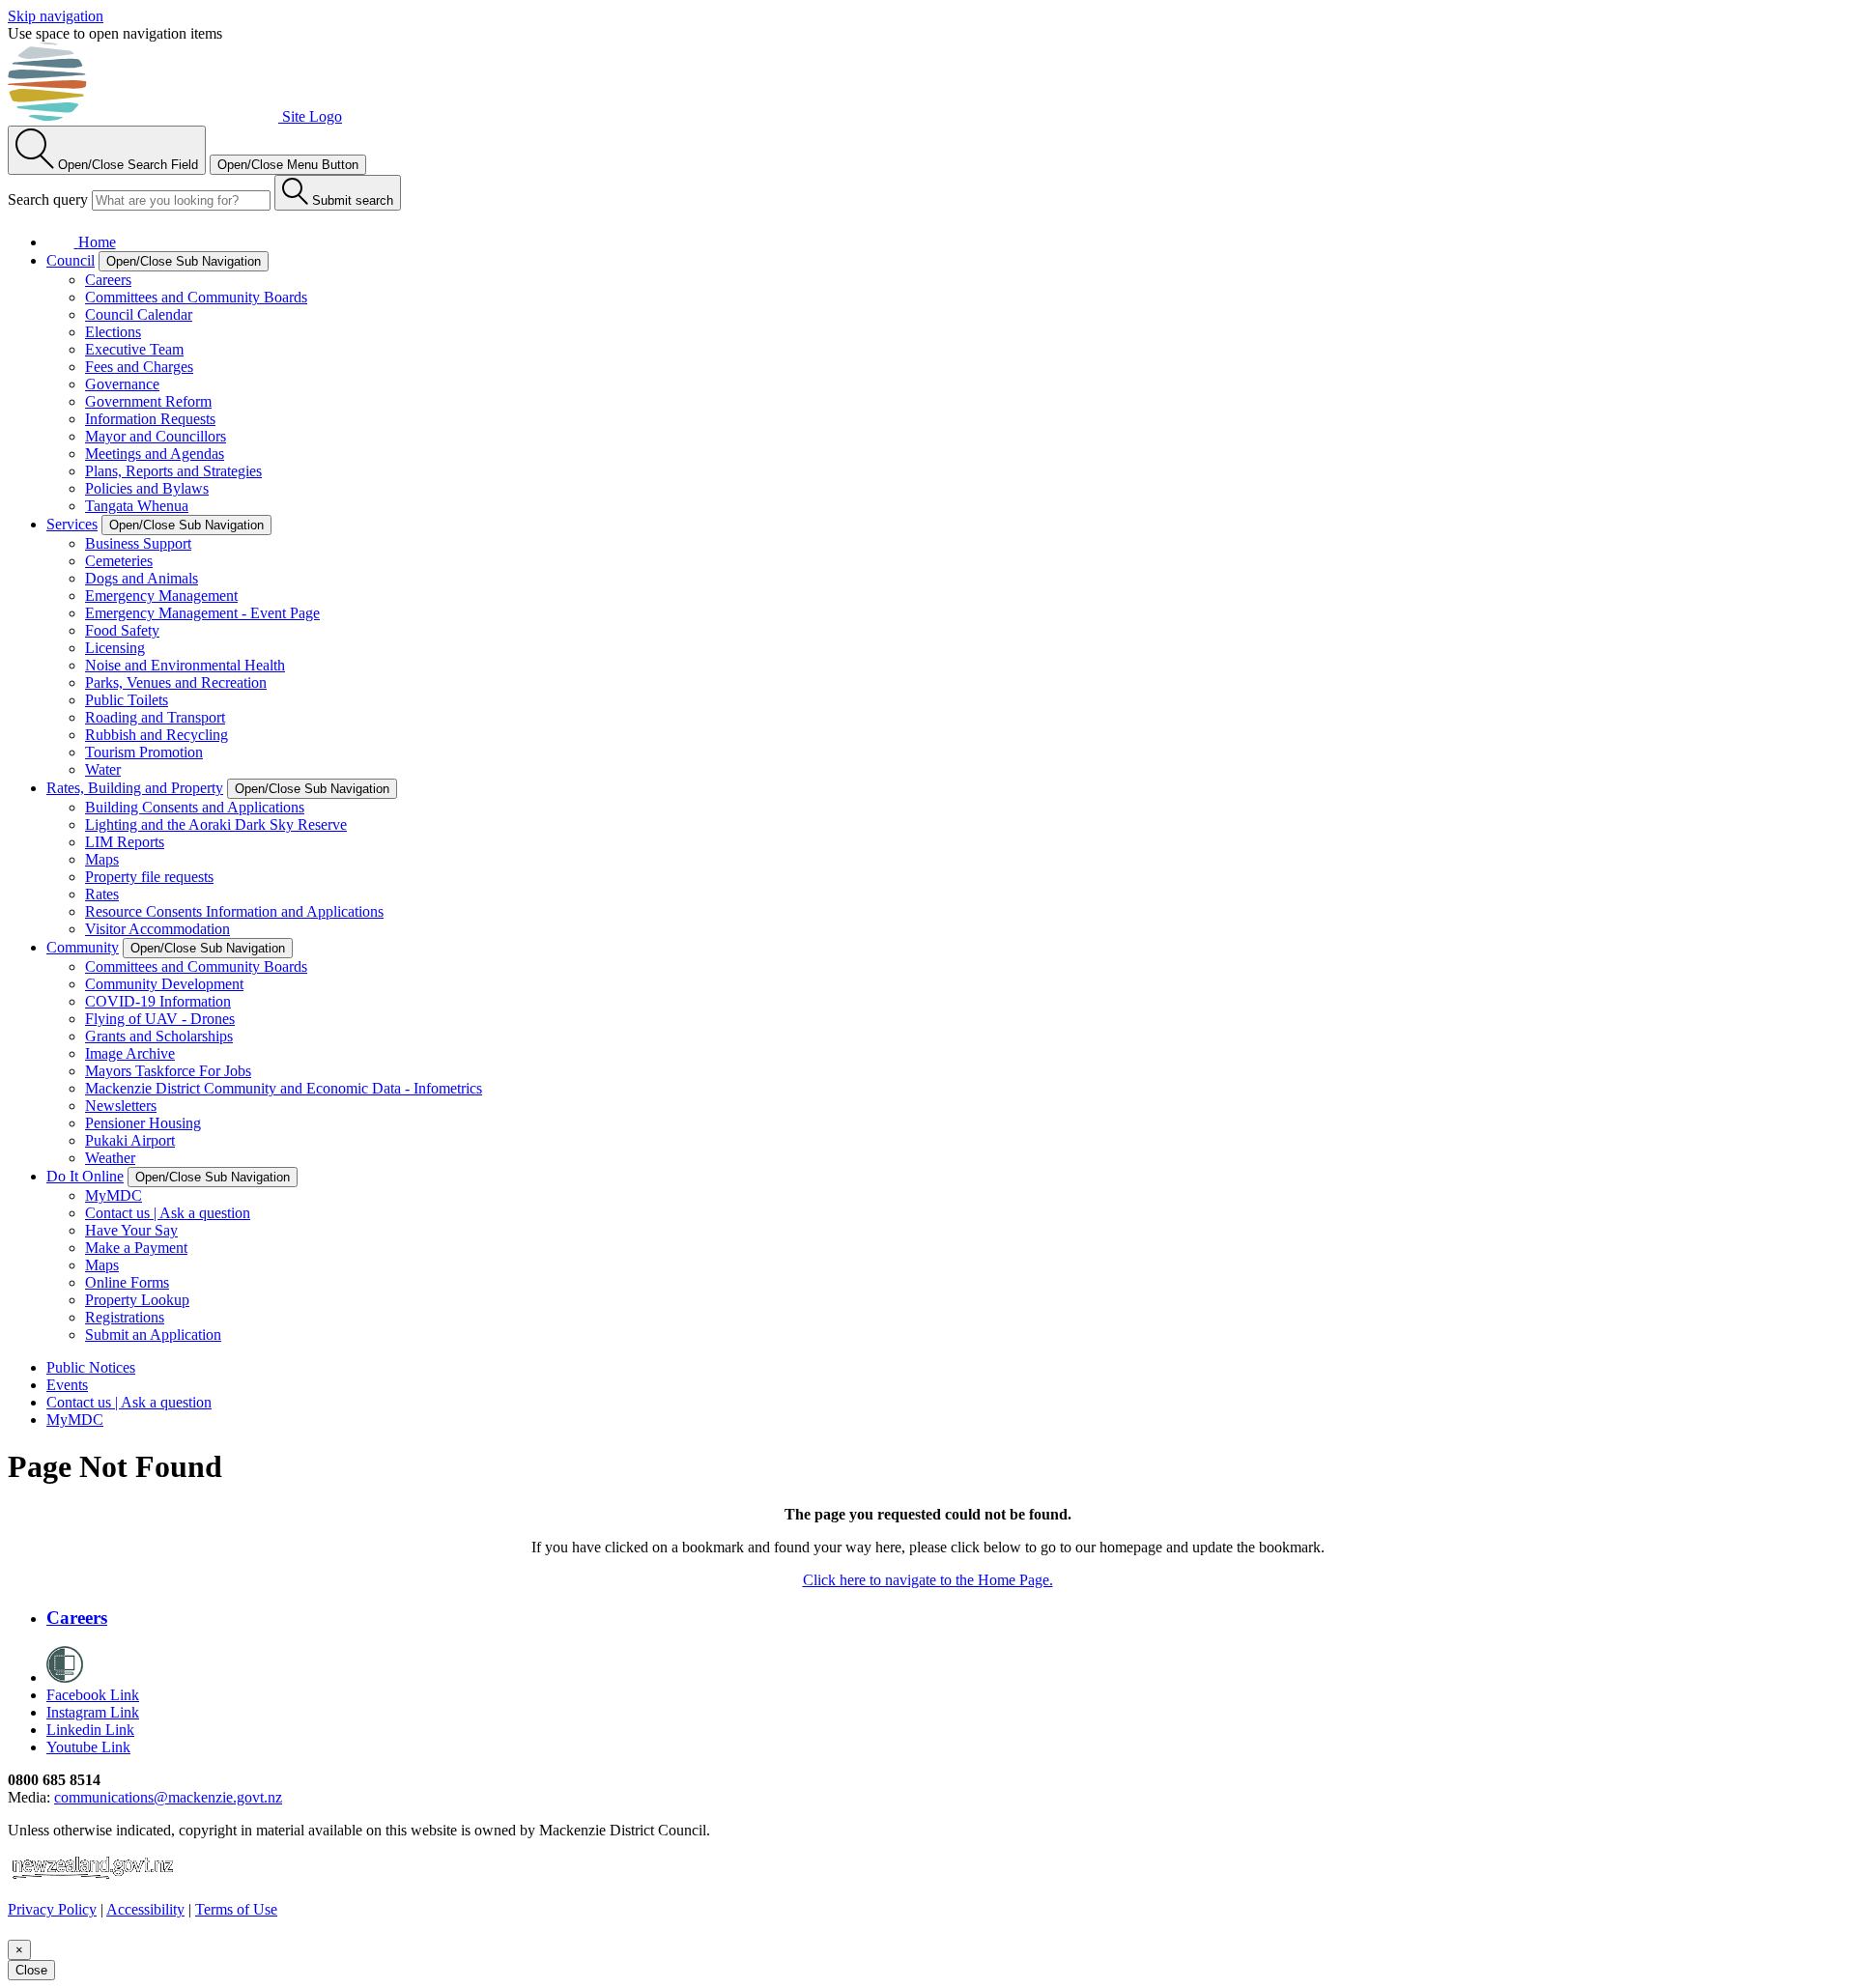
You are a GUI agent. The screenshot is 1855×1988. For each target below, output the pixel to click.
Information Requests (150, 419)
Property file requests (149, 877)
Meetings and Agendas (155, 454)
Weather (110, 1158)
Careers (108, 280)
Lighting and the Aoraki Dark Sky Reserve (216, 824)
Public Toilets (127, 700)
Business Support (138, 543)
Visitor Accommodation (157, 929)
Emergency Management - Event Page (202, 613)
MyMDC (114, 1195)
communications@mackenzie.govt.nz (168, 1797)
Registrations (125, 1317)
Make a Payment (136, 1248)
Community (83, 947)
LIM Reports (125, 842)
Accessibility (145, 1909)
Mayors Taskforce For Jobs (168, 1071)
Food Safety (122, 630)
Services (72, 524)
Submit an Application (153, 1335)
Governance (122, 384)
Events (67, 1385)
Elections (113, 332)
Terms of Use (236, 1909)
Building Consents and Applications (195, 807)
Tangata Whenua (137, 506)
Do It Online (85, 1176)
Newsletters (121, 1106)
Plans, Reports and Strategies (173, 471)
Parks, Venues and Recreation (176, 682)
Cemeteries (119, 561)
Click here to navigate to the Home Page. (928, 1580)
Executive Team (134, 349)
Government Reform (148, 401)
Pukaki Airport (130, 1140)
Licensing (115, 648)
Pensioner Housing (143, 1123)
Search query (48, 199)
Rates (102, 894)
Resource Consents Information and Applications (234, 911)
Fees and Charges (139, 367)
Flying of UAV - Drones (160, 1019)
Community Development (164, 984)
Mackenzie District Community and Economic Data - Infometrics (284, 1088)
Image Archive (130, 1053)
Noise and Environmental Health (185, 665)
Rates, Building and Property (135, 788)
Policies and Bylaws (147, 488)
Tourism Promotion (144, 752)
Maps (102, 859)
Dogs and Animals (142, 578)
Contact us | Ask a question (168, 1213)
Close (31, 1970)
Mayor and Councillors (156, 436)
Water (103, 769)
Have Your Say (131, 1230)
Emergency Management (161, 596)
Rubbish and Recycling (157, 735)
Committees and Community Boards (196, 297)
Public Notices (91, 1367)
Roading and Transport (155, 717)
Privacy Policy (52, 1909)
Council (71, 260)
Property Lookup (137, 1300)
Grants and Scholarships (159, 1036)
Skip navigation (56, 16)
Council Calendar (139, 314)
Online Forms (127, 1282)
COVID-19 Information (158, 1001)
